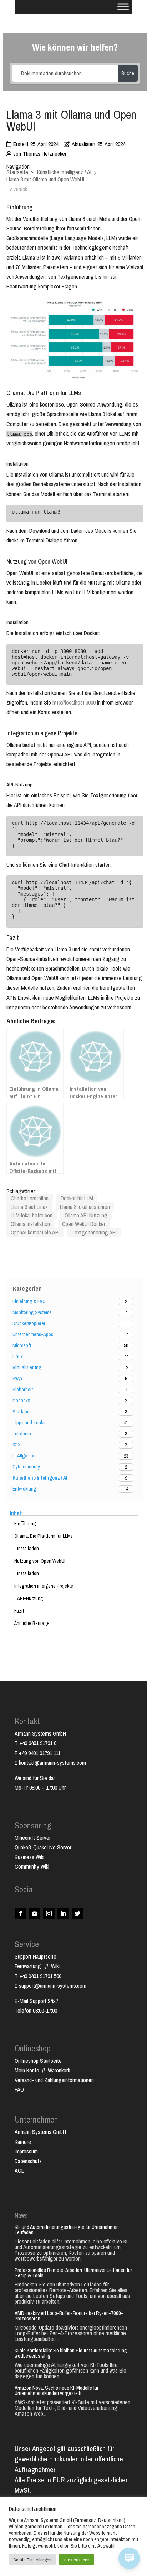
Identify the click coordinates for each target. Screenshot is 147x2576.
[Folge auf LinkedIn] (63, 1913)
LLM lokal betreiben (32, 1215)
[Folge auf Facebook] (20, 1913)
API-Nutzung (30, 1598)
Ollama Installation (30, 1224)
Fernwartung (30, 1966)
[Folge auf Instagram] (49, 1913)
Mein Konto (27, 2070)
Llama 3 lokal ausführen (85, 1207)
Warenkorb (59, 2070)
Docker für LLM (77, 1198)
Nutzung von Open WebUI (40, 1561)
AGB (20, 2171)
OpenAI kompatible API (35, 1232)
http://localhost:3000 (74, 702)
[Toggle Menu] (123, 7)
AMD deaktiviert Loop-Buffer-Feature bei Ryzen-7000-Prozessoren (69, 2316)
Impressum (26, 2151)
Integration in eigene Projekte (44, 1586)
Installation (28, 1549)
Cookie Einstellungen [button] (32, 2560)
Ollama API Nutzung (86, 1215)
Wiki (55, 1966)
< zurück (18, 189)
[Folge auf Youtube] (35, 1913)
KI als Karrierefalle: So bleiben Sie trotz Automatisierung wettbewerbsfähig (71, 2353)
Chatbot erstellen (30, 1198)
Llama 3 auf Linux (29, 1207)
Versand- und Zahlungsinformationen (54, 2080)
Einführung (25, 1524)
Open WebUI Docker (84, 1224)
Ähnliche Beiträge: (32, 1623)
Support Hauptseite (36, 1956)
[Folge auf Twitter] (77, 1913)
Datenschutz (28, 2161)
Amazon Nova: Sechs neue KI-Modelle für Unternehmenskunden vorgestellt (57, 2390)
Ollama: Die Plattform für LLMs (44, 1536)
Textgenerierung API (94, 1232)
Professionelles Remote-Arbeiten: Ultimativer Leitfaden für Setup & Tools (73, 2273)
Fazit (19, 1611)
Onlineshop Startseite (38, 2061)
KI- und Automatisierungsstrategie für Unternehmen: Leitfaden (67, 2230)
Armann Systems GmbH (40, 2132)
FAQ (19, 2089)
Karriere (23, 2142)
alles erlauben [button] (77, 2560)
